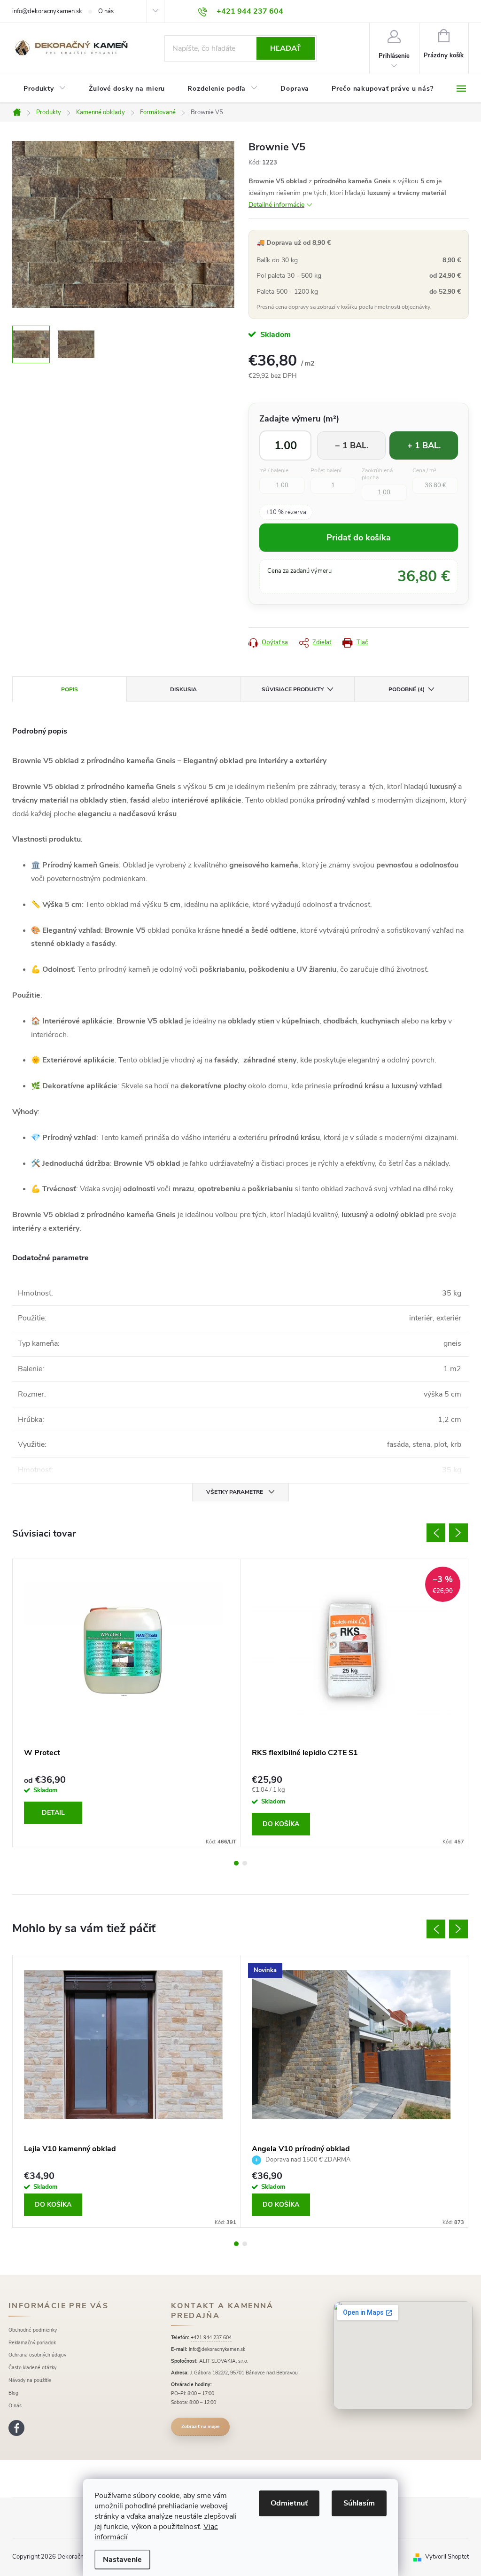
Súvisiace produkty (293, 689)
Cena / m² (424, 471)
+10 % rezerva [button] (286, 512)
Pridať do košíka (359, 538)
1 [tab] (236, 1863)
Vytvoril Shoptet (447, 2557)
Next (458, 1533)
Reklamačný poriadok (32, 2343)
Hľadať (286, 48)
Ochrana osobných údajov (37, 2355)
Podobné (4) (407, 689)
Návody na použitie (30, 2380)
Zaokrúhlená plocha (377, 474)
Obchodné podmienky (33, 2330)
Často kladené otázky (32, 2368)
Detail (53, 1813)
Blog (13, 2393)
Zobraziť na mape (200, 2427)
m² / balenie (274, 471)
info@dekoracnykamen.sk (47, 11)
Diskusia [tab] (183, 689)
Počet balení (326, 471)
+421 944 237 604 (211, 2338)
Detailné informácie (276, 205)
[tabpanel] (127, 1703)
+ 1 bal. (424, 445)
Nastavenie (122, 2560)
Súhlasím (359, 2503)
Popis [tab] (70, 689)
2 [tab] (245, 1863)
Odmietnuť (289, 2503)
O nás (106, 11)
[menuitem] (45, 89)
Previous (436, 1533)
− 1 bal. (352, 445)
